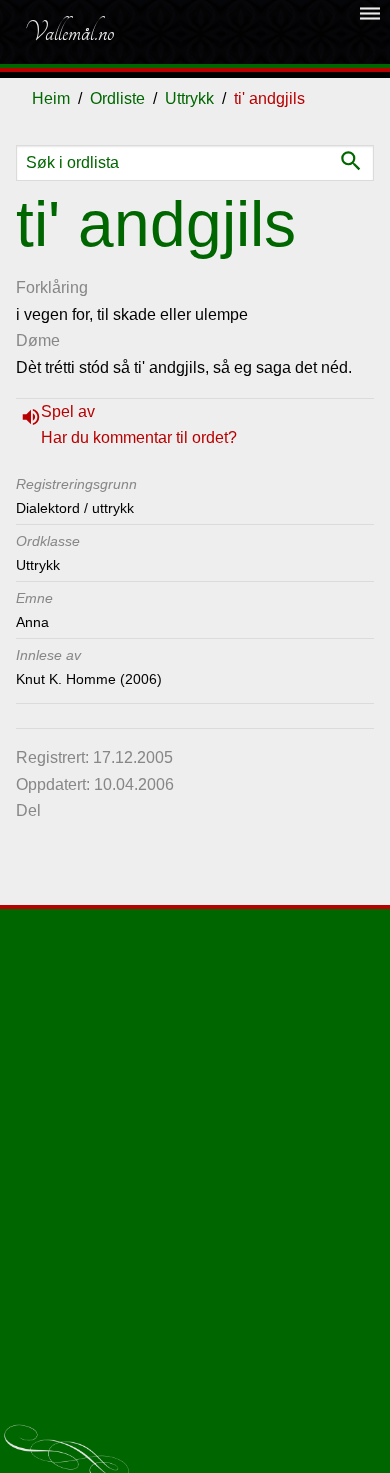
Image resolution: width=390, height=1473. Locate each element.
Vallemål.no (69, 32)
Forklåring (52, 287)
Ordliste (117, 98)
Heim (51, 98)
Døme (38, 340)
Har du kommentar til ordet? (139, 437)
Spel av (68, 411)
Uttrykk (189, 98)
